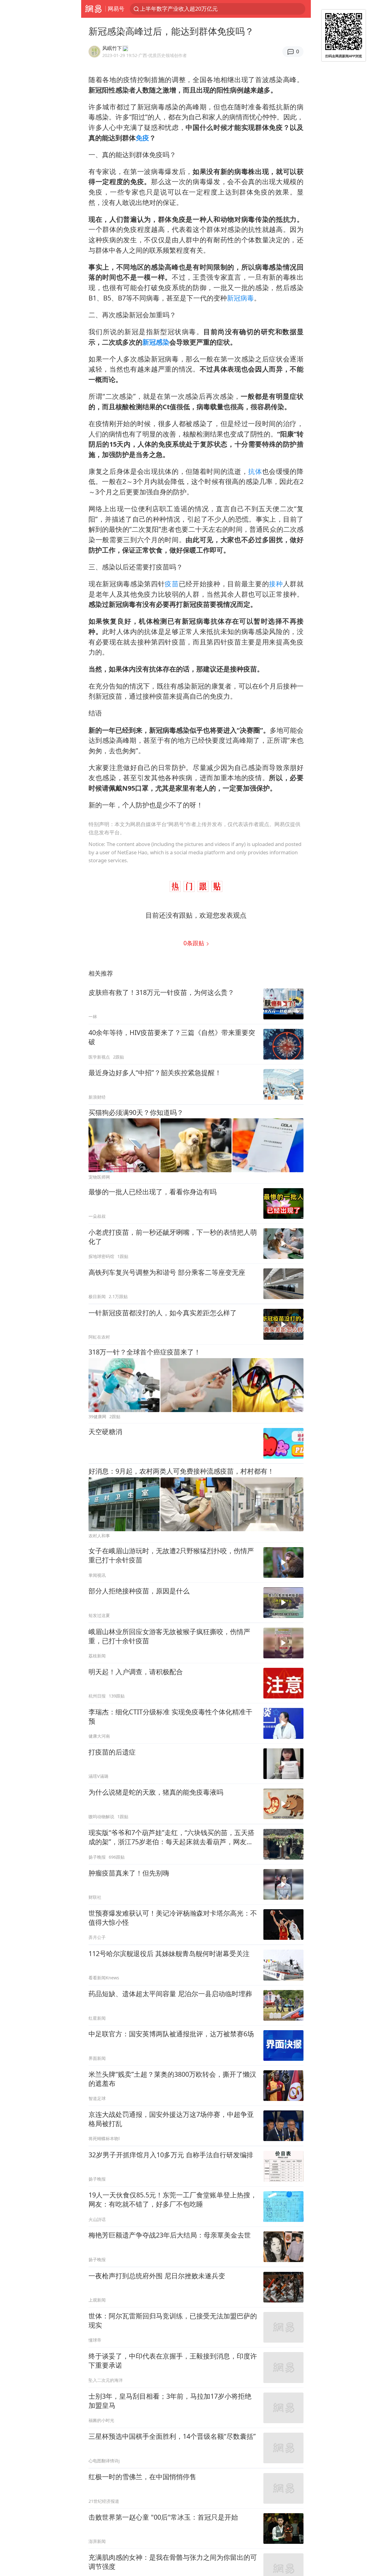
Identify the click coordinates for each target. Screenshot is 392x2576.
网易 (93, 9)
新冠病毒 (240, 298)
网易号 (116, 9)
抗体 (255, 471)
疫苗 (172, 584)
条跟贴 (195, 943)
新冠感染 (156, 342)
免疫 (142, 138)
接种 (276, 584)
